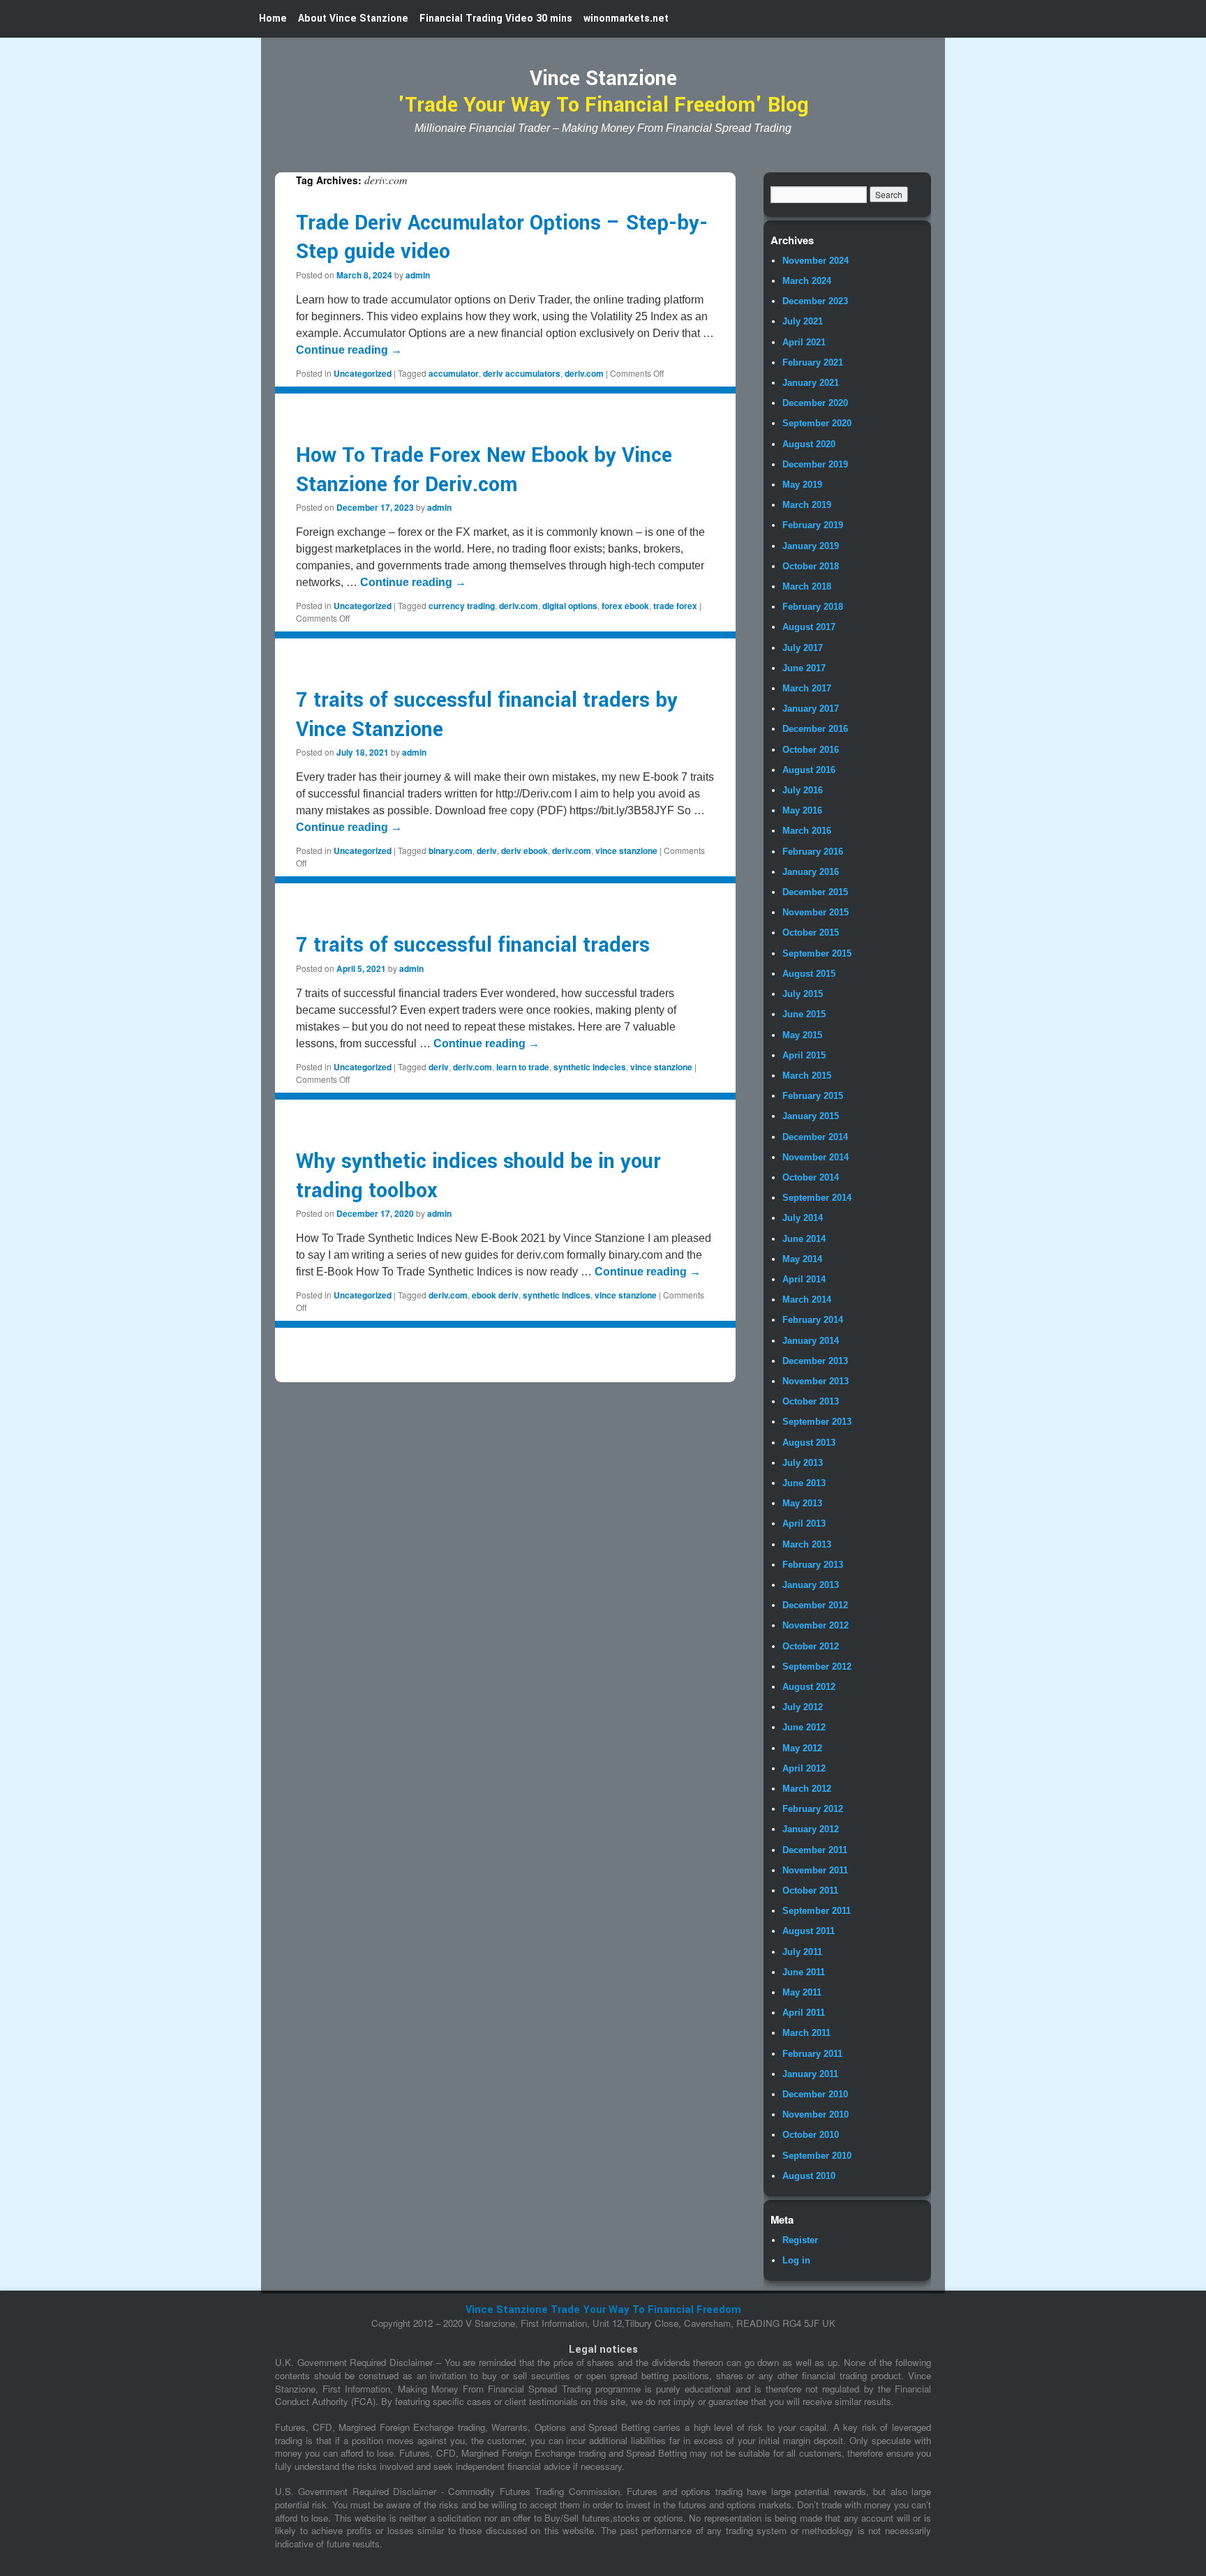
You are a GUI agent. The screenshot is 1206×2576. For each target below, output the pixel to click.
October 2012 (811, 1646)
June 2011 (804, 1972)
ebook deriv (495, 1295)
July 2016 (803, 790)
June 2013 (804, 1483)
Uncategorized (363, 373)
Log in (796, 2260)
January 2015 (811, 1116)
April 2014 (804, 1279)
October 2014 (811, 1177)
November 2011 (815, 1870)
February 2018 (813, 607)
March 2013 (807, 1544)
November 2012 (816, 1625)
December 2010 (815, 2094)
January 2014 (811, 1341)
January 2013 (811, 1585)
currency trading (462, 606)
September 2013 (817, 1422)
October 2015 (811, 933)
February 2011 (812, 2054)
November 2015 (816, 912)
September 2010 (817, 2156)
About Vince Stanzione (353, 18)
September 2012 (817, 1667)
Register (800, 2240)
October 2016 (811, 750)
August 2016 (809, 770)
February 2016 (813, 852)
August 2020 (809, 444)
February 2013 (813, 1565)
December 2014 (815, 1137)
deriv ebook (524, 851)
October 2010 (811, 2135)
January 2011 (810, 2074)
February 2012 (813, 1809)
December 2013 (815, 1361)
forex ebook (625, 606)
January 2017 (811, 709)
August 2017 (809, 627)
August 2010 (809, 2176)
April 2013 (804, 1523)
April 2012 (804, 1768)
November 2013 (816, 1381)
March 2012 (807, 1789)
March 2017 (807, 688)
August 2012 (809, 1687)
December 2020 (815, 403)
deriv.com (584, 373)
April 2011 (804, 2013)
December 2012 (815, 1605)
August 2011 (809, 1931)
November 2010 (816, 2114)
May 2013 (802, 1503)
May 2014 (802, 1259)
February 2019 (813, 525)
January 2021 (811, 383)
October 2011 (810, 1890)
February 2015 (813, 1096)
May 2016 (802, 810)
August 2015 (809, 974)
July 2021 (803, 321)
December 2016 (815, 729)
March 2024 (807, 281)
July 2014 (803, 1218)
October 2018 (811, 566)
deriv (487, 851)
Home (273, 18)
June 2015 (804, 1014)
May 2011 (802, 1992)
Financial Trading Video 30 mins (496, 18)
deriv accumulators (522, 373)
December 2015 (815, 892)
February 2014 (813, 1320)
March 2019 (807, 505)
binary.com (451, 851)
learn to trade (523, 1067)
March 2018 (807, 586)
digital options (570, 606)
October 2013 (811, 1401)
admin (418, 275)
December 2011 (815, 1850)
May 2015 (802, 1035)
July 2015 (803, 994)
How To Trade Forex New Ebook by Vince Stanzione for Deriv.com (484, 470)
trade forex (675, 606)
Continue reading (349, 350)
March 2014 (807, 1300)
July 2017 (803, 648)
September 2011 (817, 1911)
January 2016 (811, 872)
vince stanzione (626, 851)
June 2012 (804, 1727)
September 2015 (817, 953)
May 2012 (802, 1748)
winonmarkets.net (626, 18)
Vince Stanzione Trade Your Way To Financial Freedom (603, 2310)
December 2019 (815, 464)
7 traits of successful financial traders (473, 945)
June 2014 (804, 1239)
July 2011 (802, 1952)
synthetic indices (557, 1295)
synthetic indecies (590, 1067)
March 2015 (807, 1076)
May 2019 (802, 485)
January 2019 (811, 546)
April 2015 (804, 1055)
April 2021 (804, 342)
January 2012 (811, 1829)
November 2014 (816, 1157)
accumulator (454, 373)
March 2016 (807, 831)
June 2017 (804, 668)
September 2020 (817, 423)
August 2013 (809, 1443)
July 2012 (803, 1707)
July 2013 (803, 1463)
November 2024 (816, 261)
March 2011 (806, 2033)
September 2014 (817, 1198)
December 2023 (815, 301)
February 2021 (813, 362)
